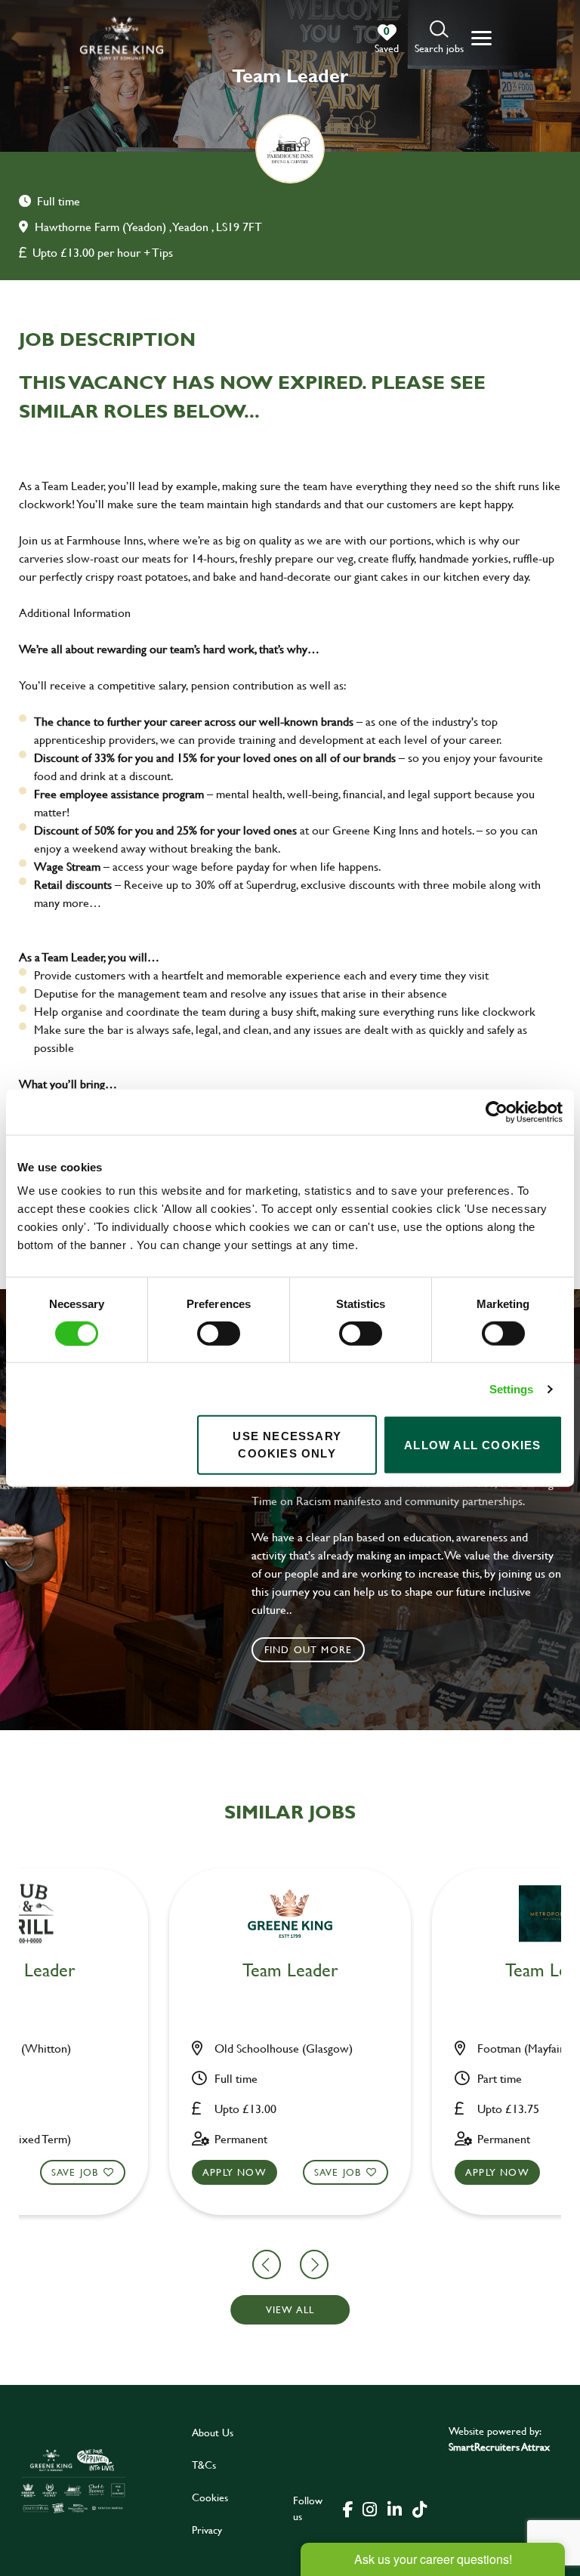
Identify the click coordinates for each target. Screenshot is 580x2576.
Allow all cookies (472, 1444)
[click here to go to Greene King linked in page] (394, 2508)
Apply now (234, 2172)
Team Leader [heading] (290, 1971)
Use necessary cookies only (287, 1445)
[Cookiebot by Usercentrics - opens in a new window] (497, 1112)
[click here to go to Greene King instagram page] (369, 2508)
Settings (512, 1388)
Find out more (309, 1649)
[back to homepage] (122, 38)
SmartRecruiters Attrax (499, 2446)
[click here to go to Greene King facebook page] (348, 2508)
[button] (439, 38)
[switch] (219, 1333)
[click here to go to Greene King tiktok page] (419, 2508)
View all (290, 2309)
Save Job (75, 2172)
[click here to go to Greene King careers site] (73, 2480)
